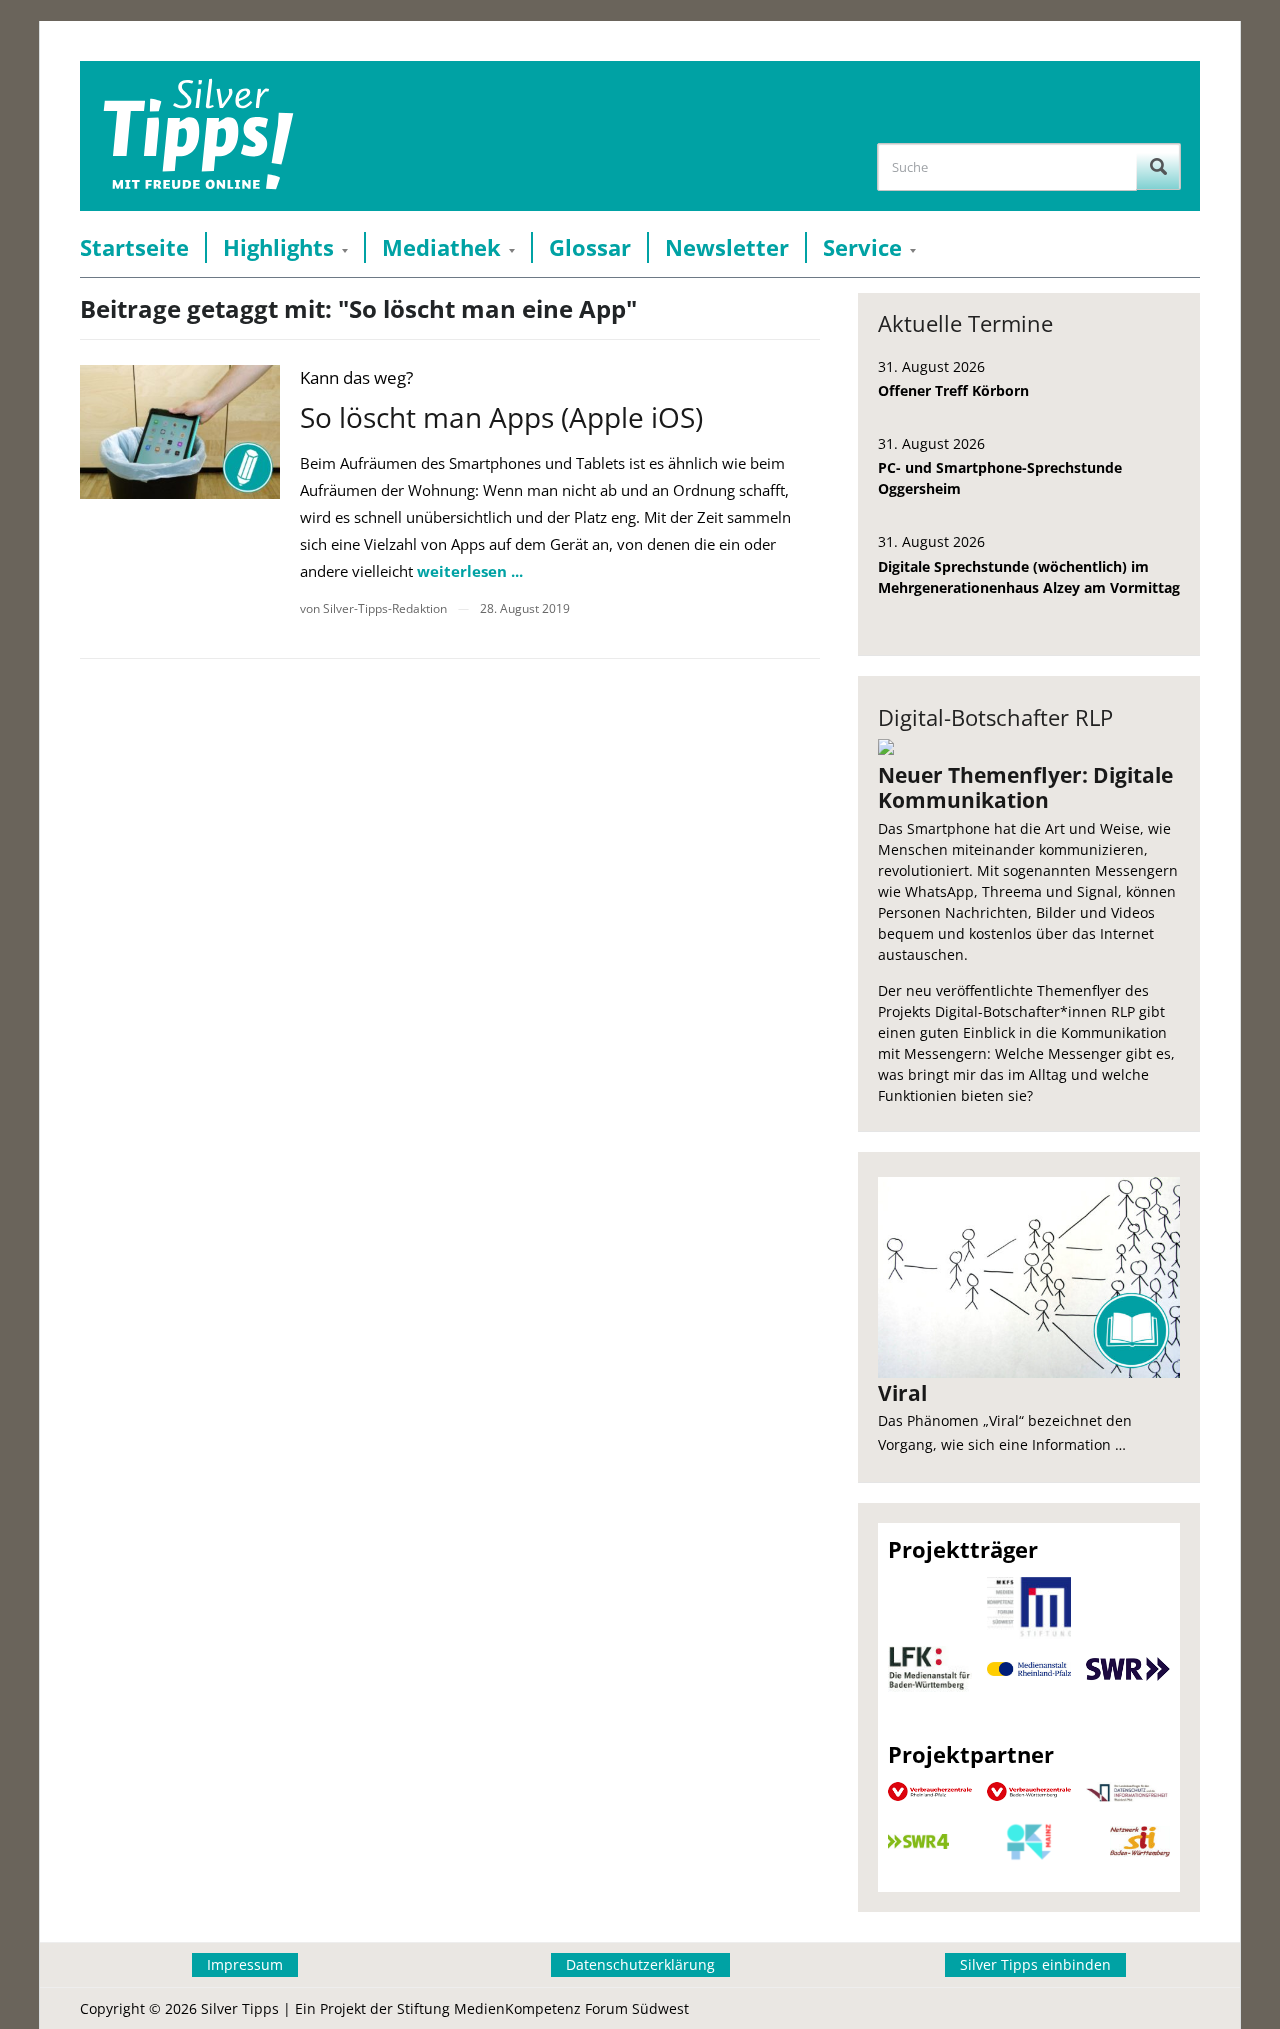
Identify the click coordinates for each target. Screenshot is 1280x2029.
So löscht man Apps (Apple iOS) (501, 417)
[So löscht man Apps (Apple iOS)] (180, 431)
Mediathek (441, 247)
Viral (902, 1393)
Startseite (134, 247)
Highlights (278, 247)
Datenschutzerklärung (640, 1964)
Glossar (590, 247)
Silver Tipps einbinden (1035, 1964)
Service (862, 247)
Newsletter (727, 247)
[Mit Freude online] (198, 136)
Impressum (245, 1964)
